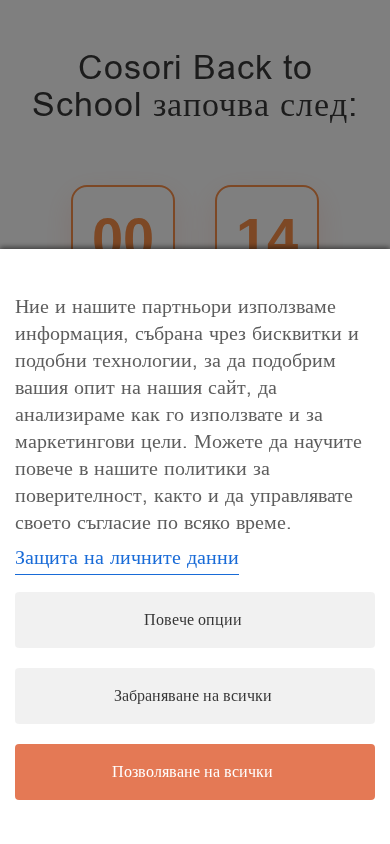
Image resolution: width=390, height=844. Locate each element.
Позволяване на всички (192, 772)
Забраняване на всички (193, 696)
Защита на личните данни (127, 557)
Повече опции (193, 620)
